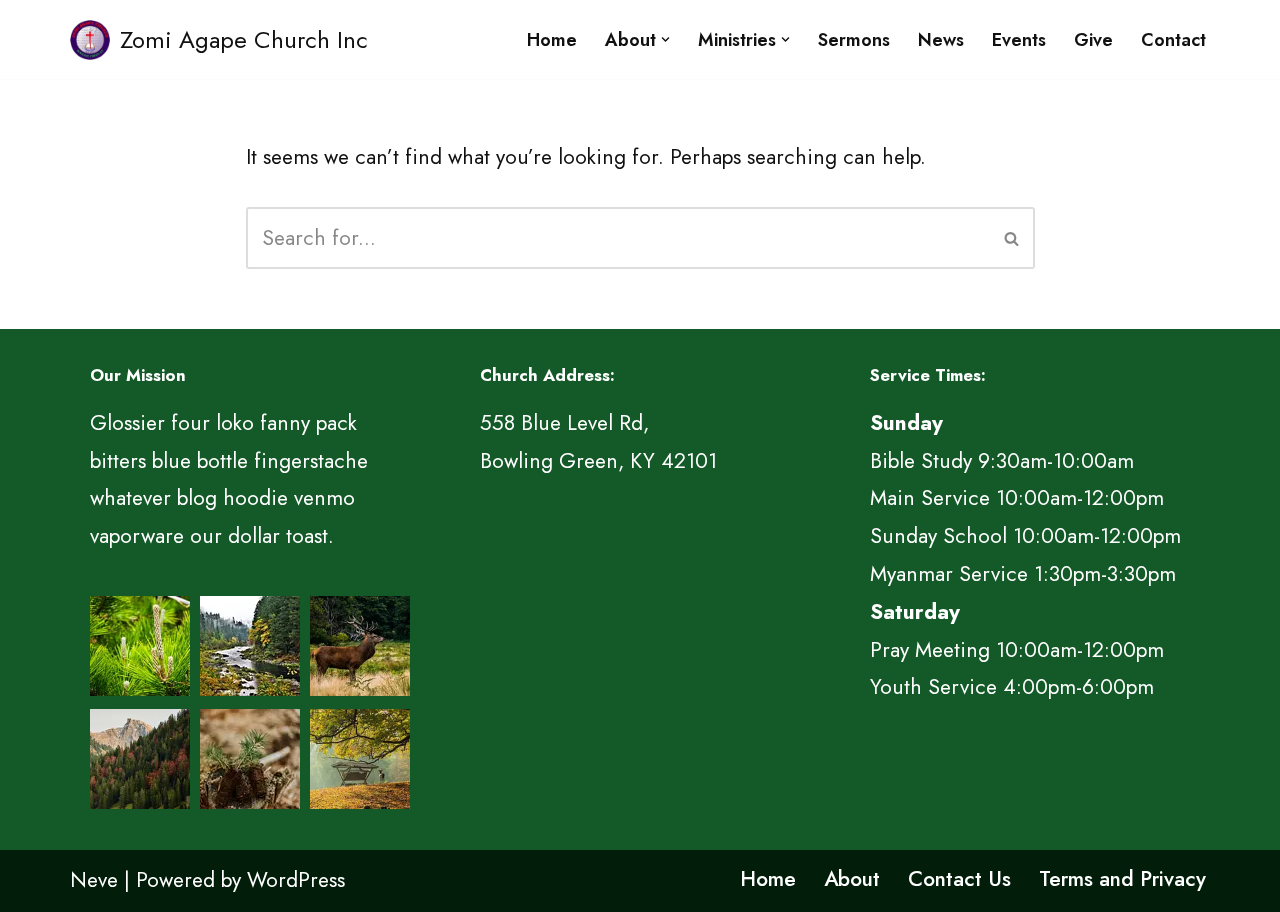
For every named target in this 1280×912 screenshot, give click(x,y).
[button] (665, 39)
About (852, 879)
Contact (1173, 40)
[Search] (1012, 238)
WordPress (296, 880)
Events (1019, 40)
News (941, 40)
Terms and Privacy (1122, 879)
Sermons (854, 40)
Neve (94, 880)
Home (552, 40)
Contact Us (959, 879)
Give (1093, 40)
